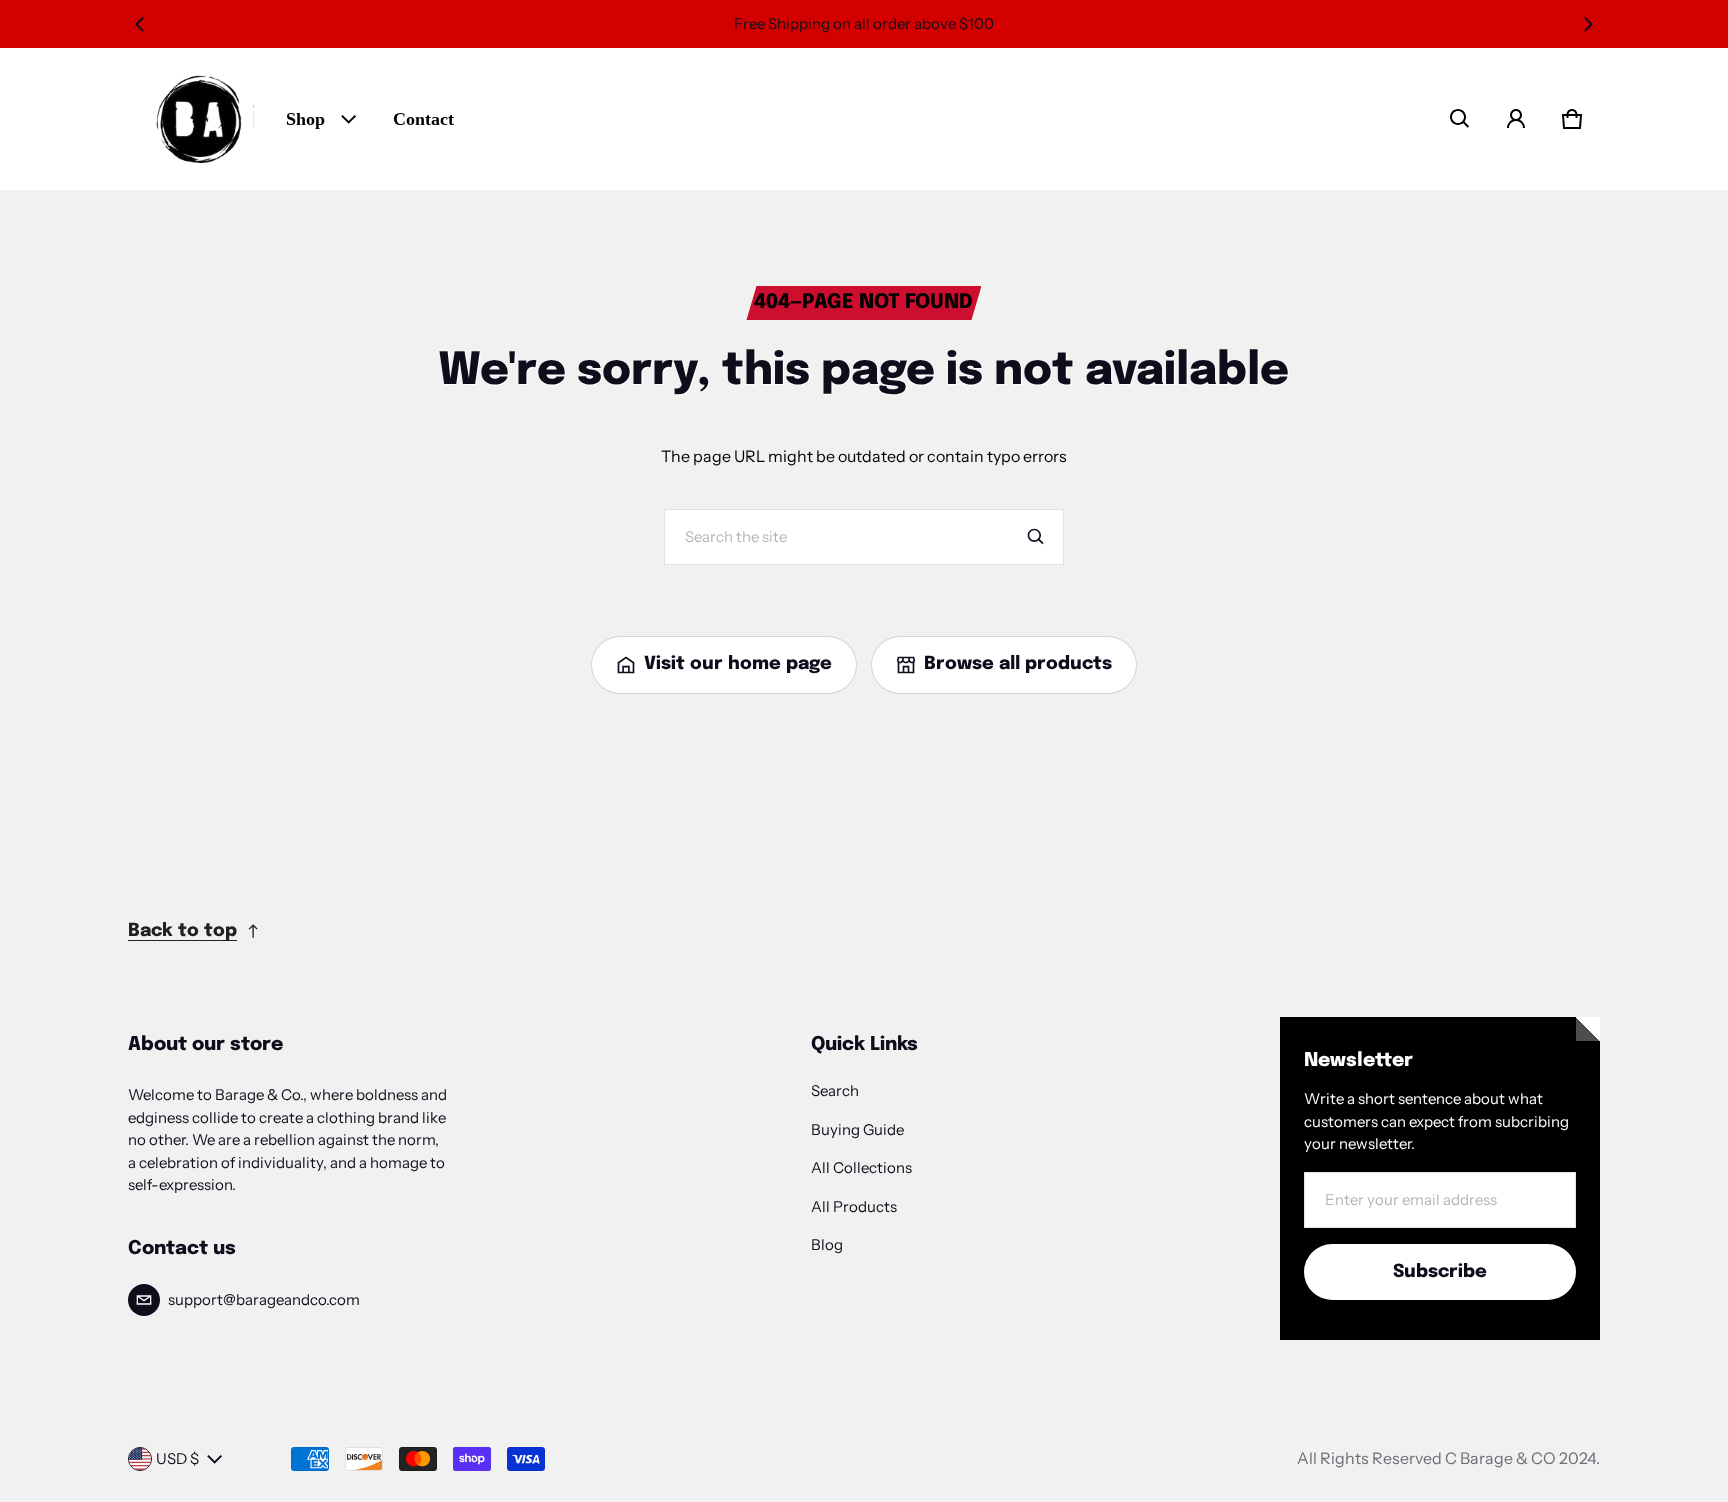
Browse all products (1018, 664)
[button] (1460, 119)
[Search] (1036, 537)
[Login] (1516, 119)
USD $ (177, 1458)
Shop (305, 119)
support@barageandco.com (264, 1299)
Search (835, 1090)
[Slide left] (140, 24)
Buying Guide (857, 1129)
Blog (827, 1244)
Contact (423, 119)
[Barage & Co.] (199, 119)
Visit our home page (738, 664)
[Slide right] (1588, 24)
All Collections (861, 1167)
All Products (854, 1206)
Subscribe (1440, 1272)
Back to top (182, 931)
